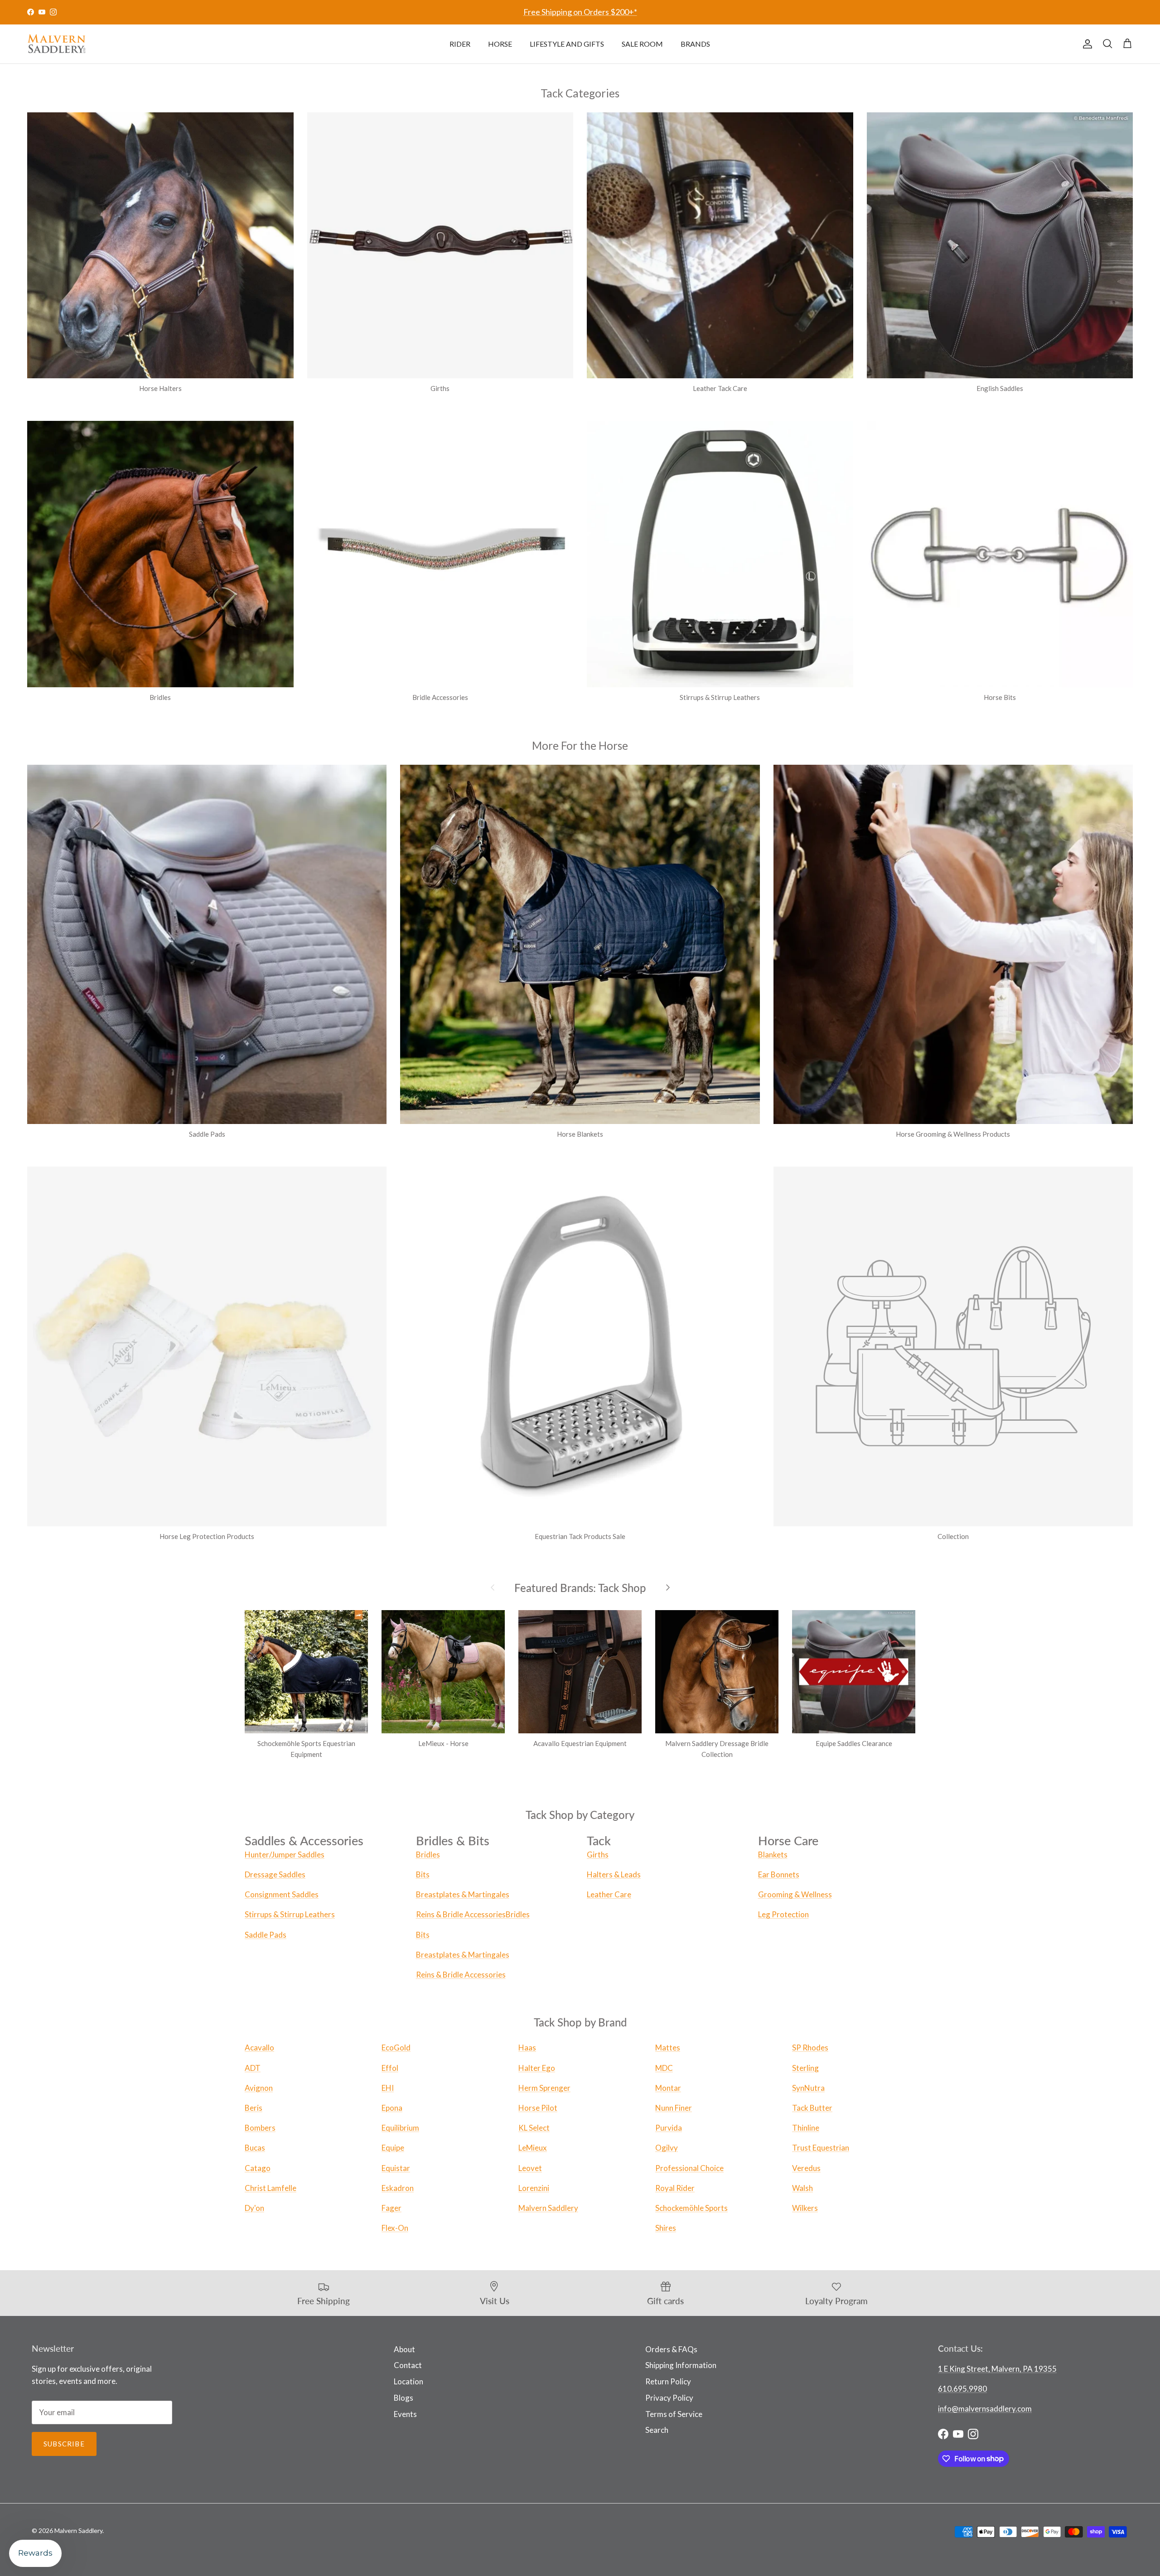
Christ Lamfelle (271, 2188)
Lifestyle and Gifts (567, 44)
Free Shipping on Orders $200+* (580, 12)
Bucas (255, 2148)
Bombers (260, 2128)
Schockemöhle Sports (691, 2208)
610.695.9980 (962, 2389)
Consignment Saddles (282, 1894)
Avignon (259, 2088)
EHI (388, 2088)
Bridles (428, 1855)
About (404, 2349)
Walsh (802, 2188)
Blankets (773, 1855)
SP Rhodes (810, 2048)
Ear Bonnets (779, 1874)
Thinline (806, 2128)
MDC (664, 2068)
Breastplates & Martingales (463, 1894)
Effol (390, 2068)
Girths (598, 1855)
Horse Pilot (538, 2108)
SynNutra (808, 2088)
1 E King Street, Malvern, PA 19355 (997, 2369)
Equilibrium (400, 2128)
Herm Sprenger (544, 2088)
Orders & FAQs (671, 2349)
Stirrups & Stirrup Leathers (290, 1914)
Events (405, 2414)
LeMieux (533, 2148)
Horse (500, 44)
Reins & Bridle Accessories (461, 1914)
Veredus (806, 2168)
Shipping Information (681, 2365)
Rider (460, 44)
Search (657, 2430)
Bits (423, 1874)
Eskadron (398, 2188)
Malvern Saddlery (548, 2208)
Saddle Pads (266, 1935)
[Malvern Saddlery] (57, 44)
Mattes (668, 2048)
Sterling (805, 2068)
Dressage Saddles (275, 1874)
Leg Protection (783, 1914)
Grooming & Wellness (795, 1894)
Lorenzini (534, 2188)
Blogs (404, 2398)
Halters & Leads (614, 1874)
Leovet (530, 2168)
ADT (253, 2068)
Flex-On (395, 2228)
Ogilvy (667, 2148)
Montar (668, 2088)
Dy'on (254, 2208)
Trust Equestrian (821, 2148)
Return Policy (668, 2381)
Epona (392, 2108)
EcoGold (396, 2048)
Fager (391, 2208)
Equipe (393, 2148)
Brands (695, 44)
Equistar (396, 2168)
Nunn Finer (674, 2108)
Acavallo (259, 2048)
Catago (258, 2168)
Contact (408, 2365)
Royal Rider (675, 2188)
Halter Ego (537, 2068)
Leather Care (609, 1894)
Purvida (669, 2128)
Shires (666, 2228)
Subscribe (64, 2444)
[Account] (1086, 44)
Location (408, 2381)
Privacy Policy (669, 2398)
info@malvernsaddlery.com (985, 2409)
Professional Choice (689, 2168)
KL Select (534, 2128)
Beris (254, 2108)
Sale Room (642, 44)
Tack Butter (812, 2108)
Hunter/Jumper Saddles (285, 1855)
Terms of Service (674, 2414)
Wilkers (805, 2208)
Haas (527, 2048)
